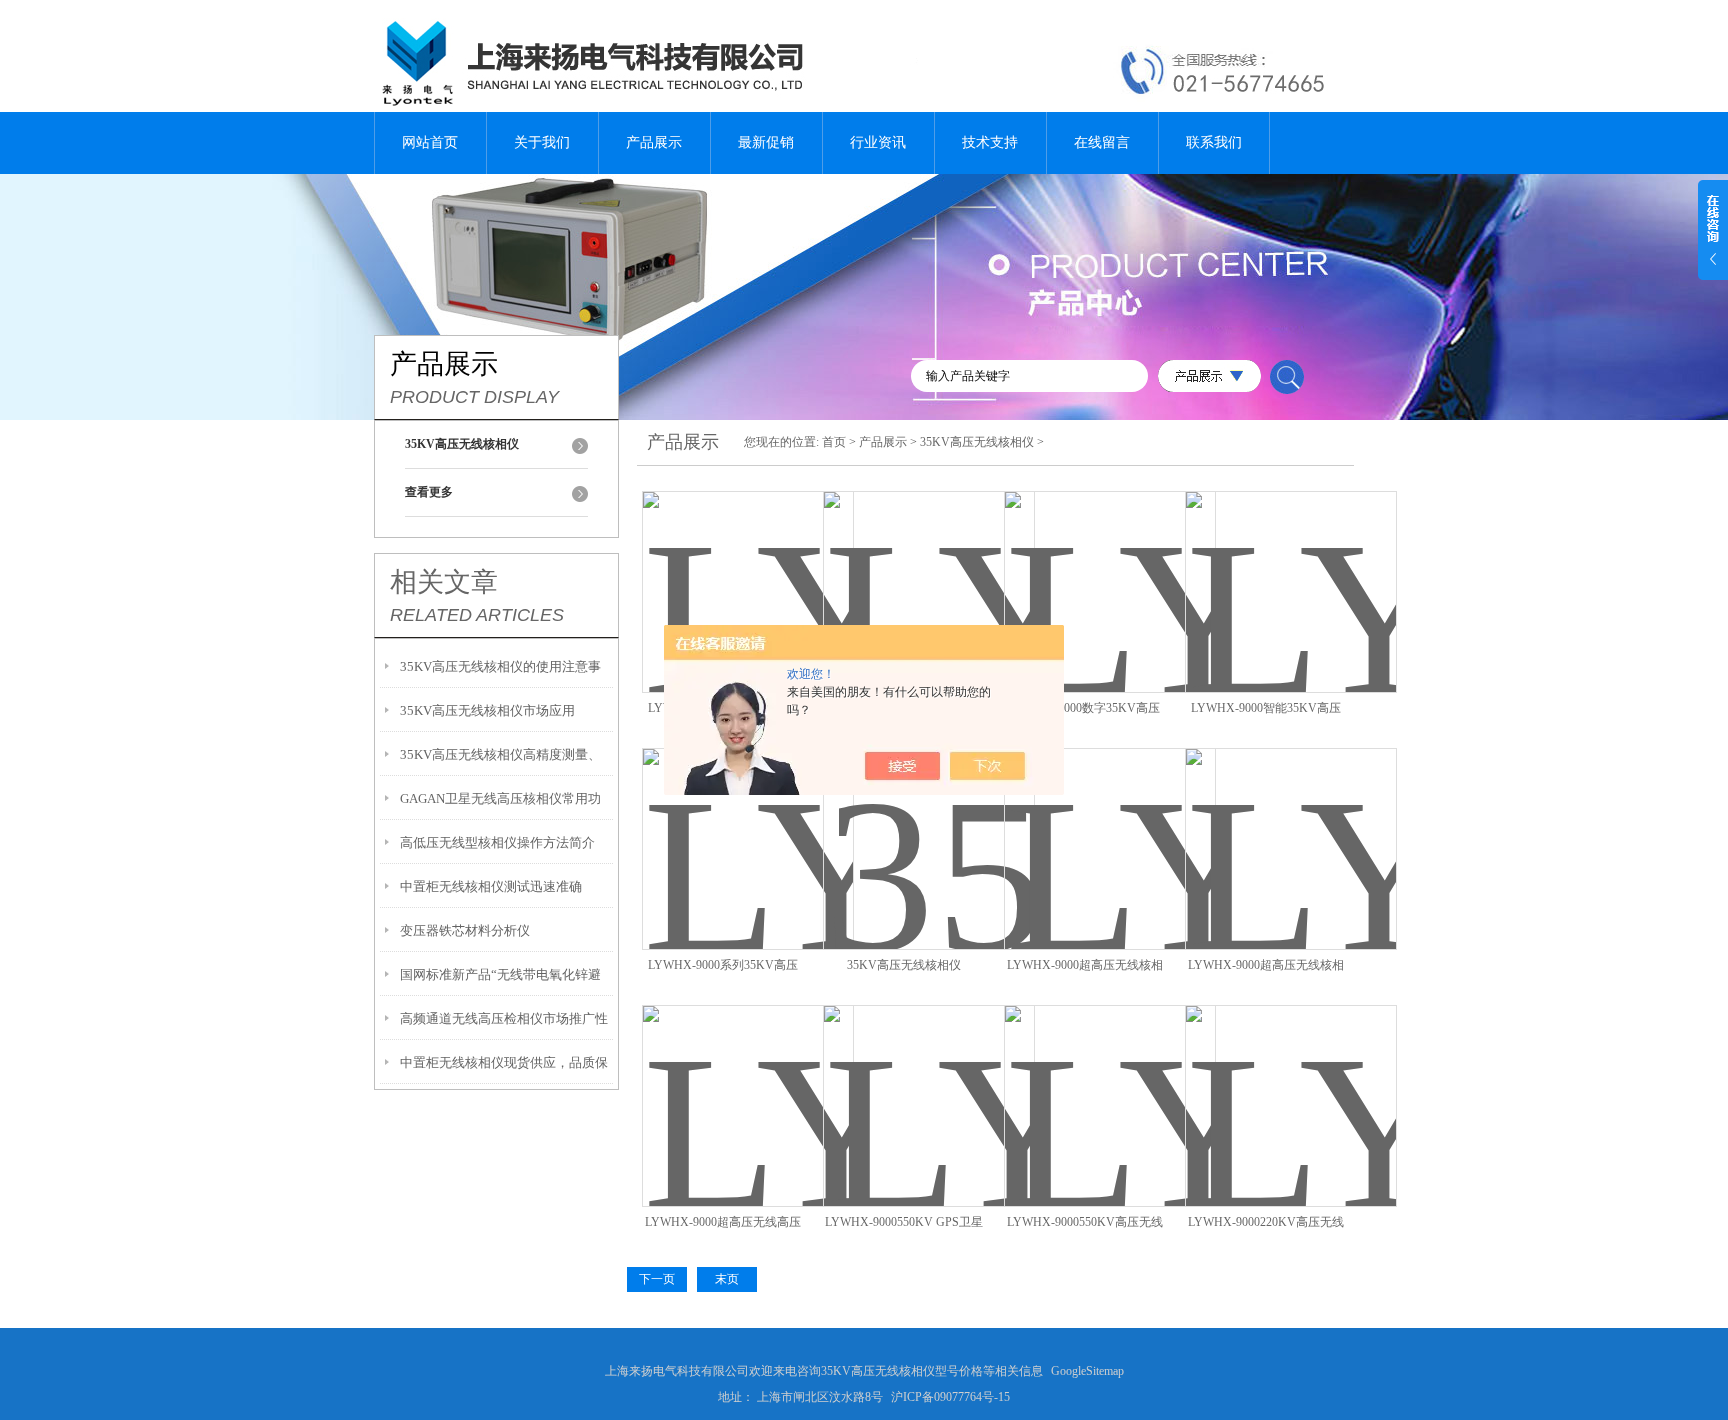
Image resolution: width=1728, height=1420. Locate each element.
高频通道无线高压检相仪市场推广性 (504, 1018)
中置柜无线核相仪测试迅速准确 (491, 886)
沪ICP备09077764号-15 (950, 1397)
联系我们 (1214, 142)
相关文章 (444, 582)
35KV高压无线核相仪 (977, 442)
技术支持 (990, 142)
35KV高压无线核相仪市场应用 (487, 710)
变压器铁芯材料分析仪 (465, 930)
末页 (727, 1279)
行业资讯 (878, 142)
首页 (834, 442)
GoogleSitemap (1087, 1371)
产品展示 (654, 142)
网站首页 (430, 142)
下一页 (657, 1279)
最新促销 (766, 142)
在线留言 (1102, 142)
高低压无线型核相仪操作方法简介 (497, 842)
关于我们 (542, 142)
